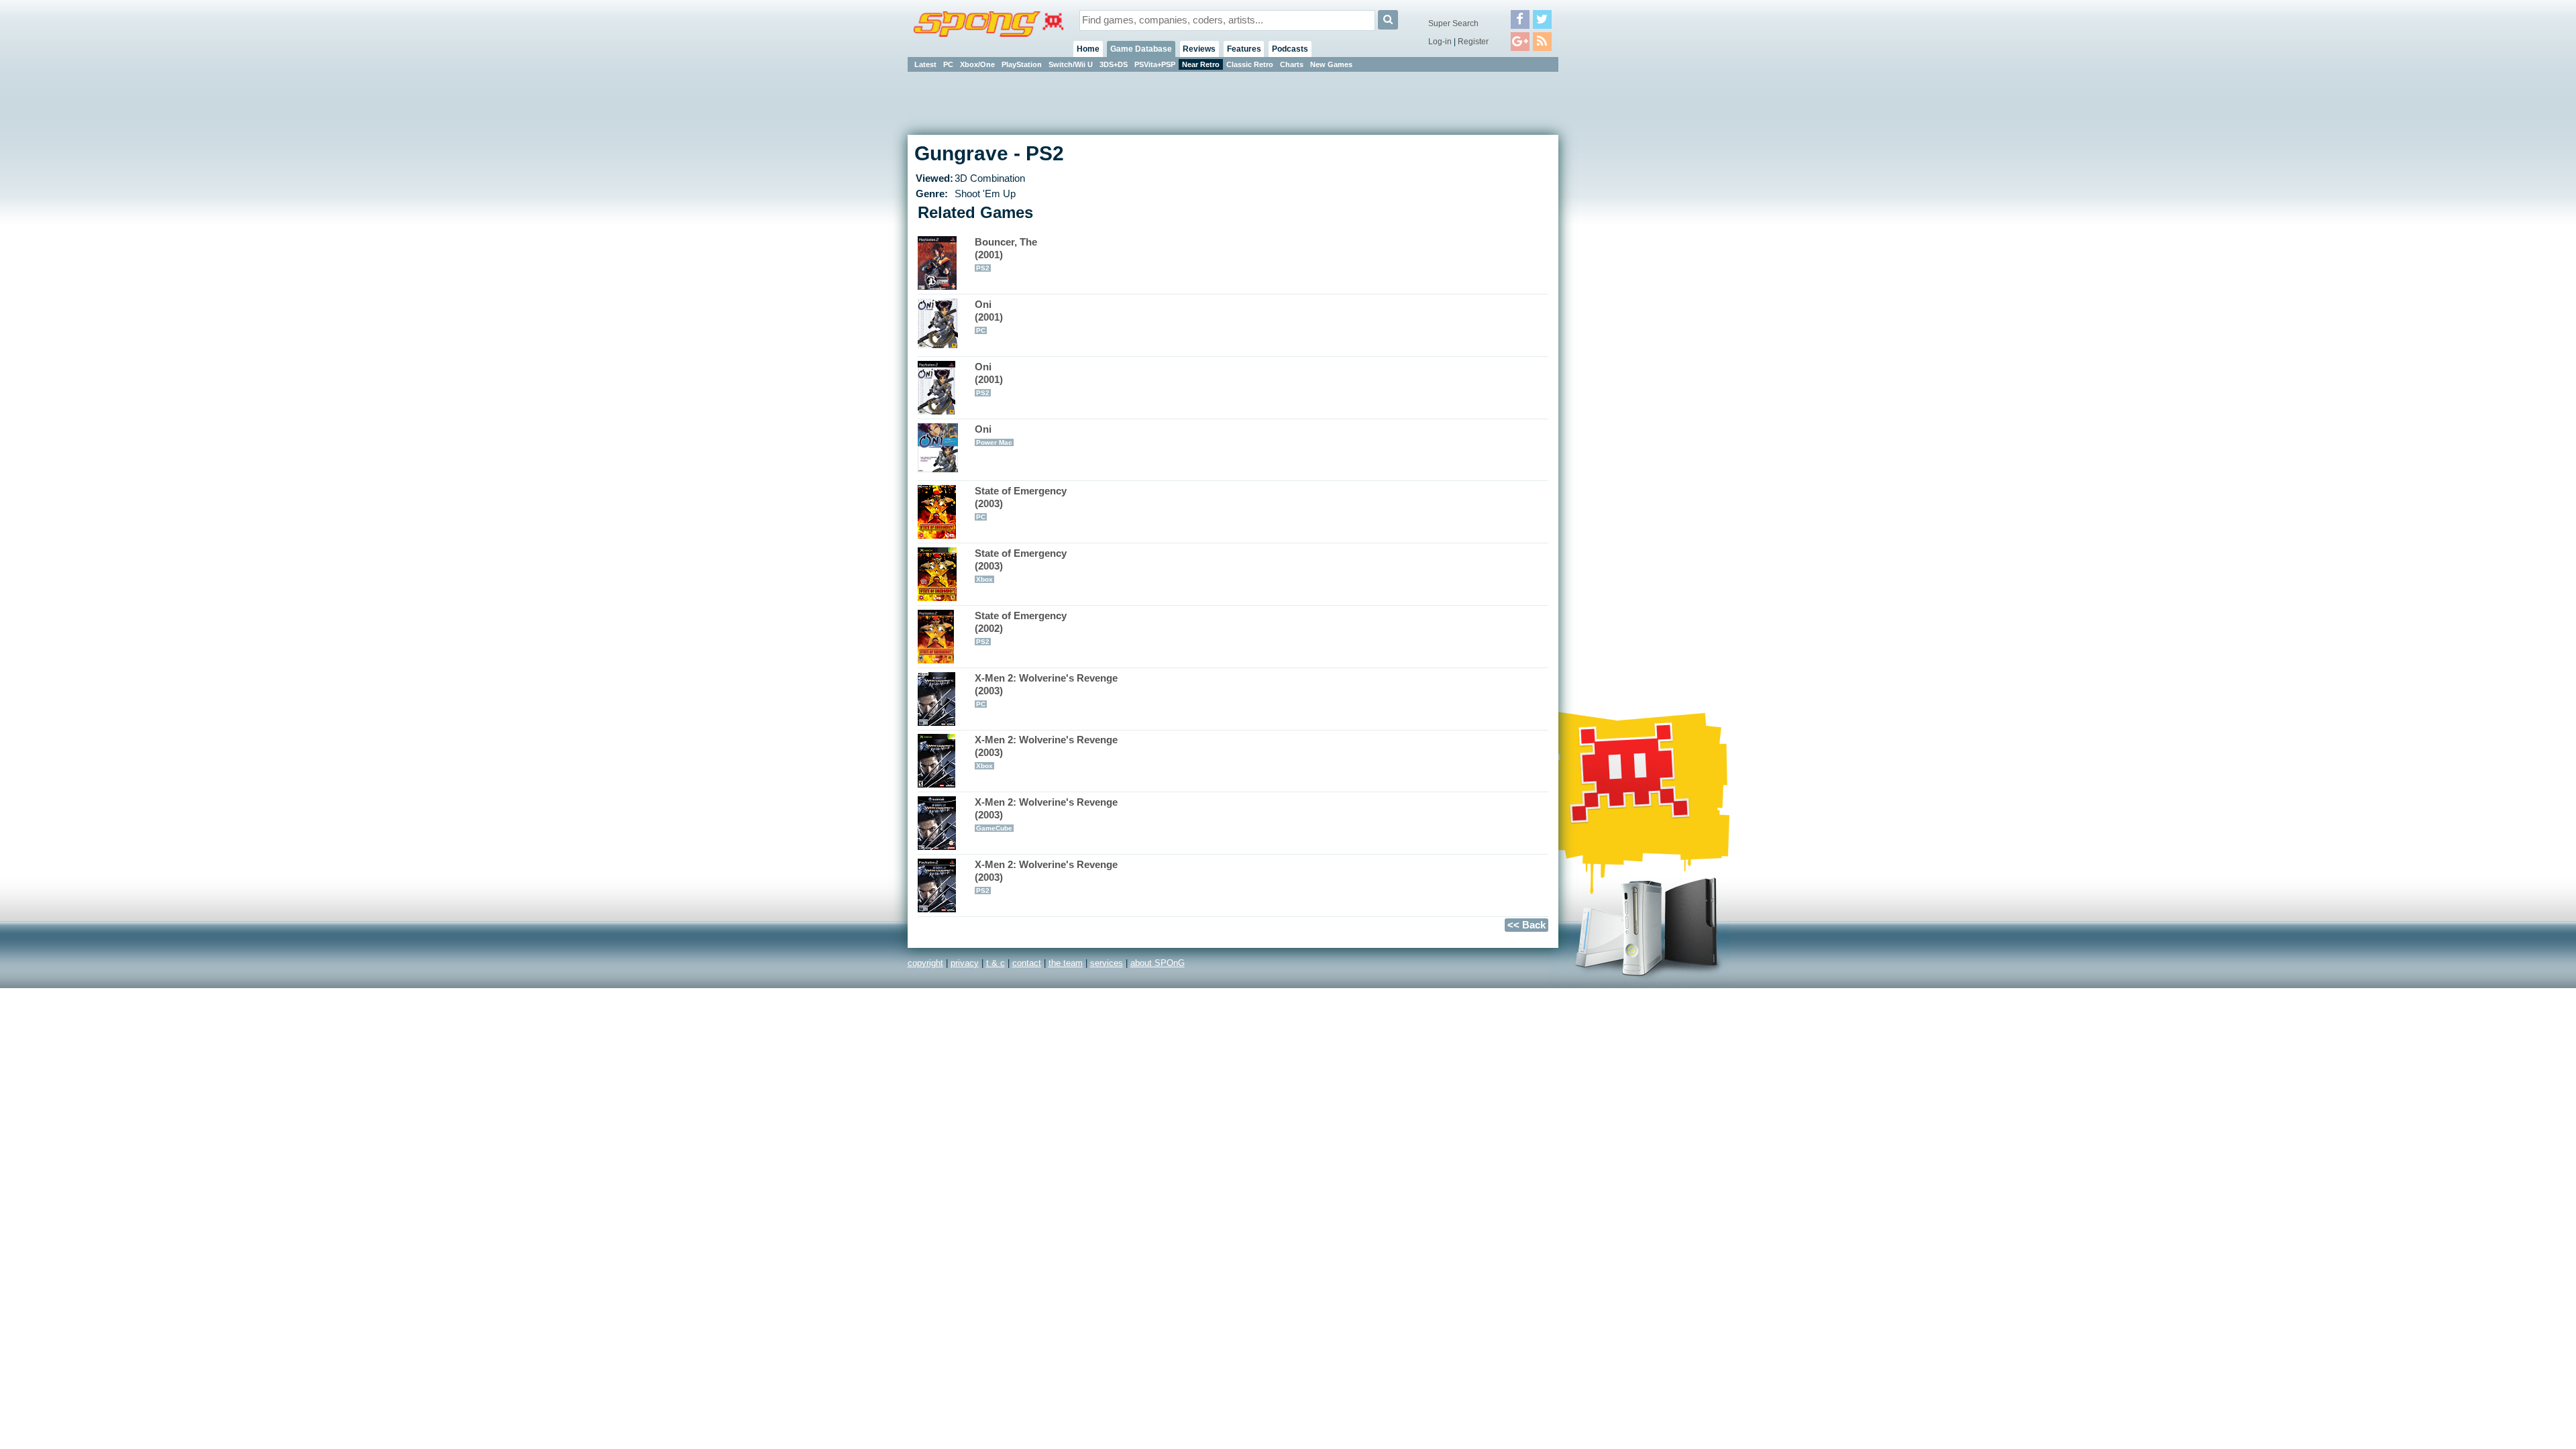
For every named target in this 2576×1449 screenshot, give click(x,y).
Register (1473, 42)
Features (1244, 49)
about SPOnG (1158, 963)
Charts (1292, 64)
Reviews (1199, 49)
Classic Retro (1250, 64)
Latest (925, 64)
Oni (994, 435)
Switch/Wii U (1071, 64)
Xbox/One (977, 64)
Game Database (1141, 49)
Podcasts (1290, 49)
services (1107, 963)
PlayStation (1022, 64)
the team (1066, 963)
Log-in (1440, 42)
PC (948, 64)
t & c (996, 963)
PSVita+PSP (1155, 64)
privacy (965, 963)
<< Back (1526, 925)
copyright (925, 963)
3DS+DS (1114, 64)
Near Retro (1201, 64)
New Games (1331, 64)
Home (1088, 49)
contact (1027, 963)
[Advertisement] (1619, 275)
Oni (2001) (989, 317)
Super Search (1453, 23)
